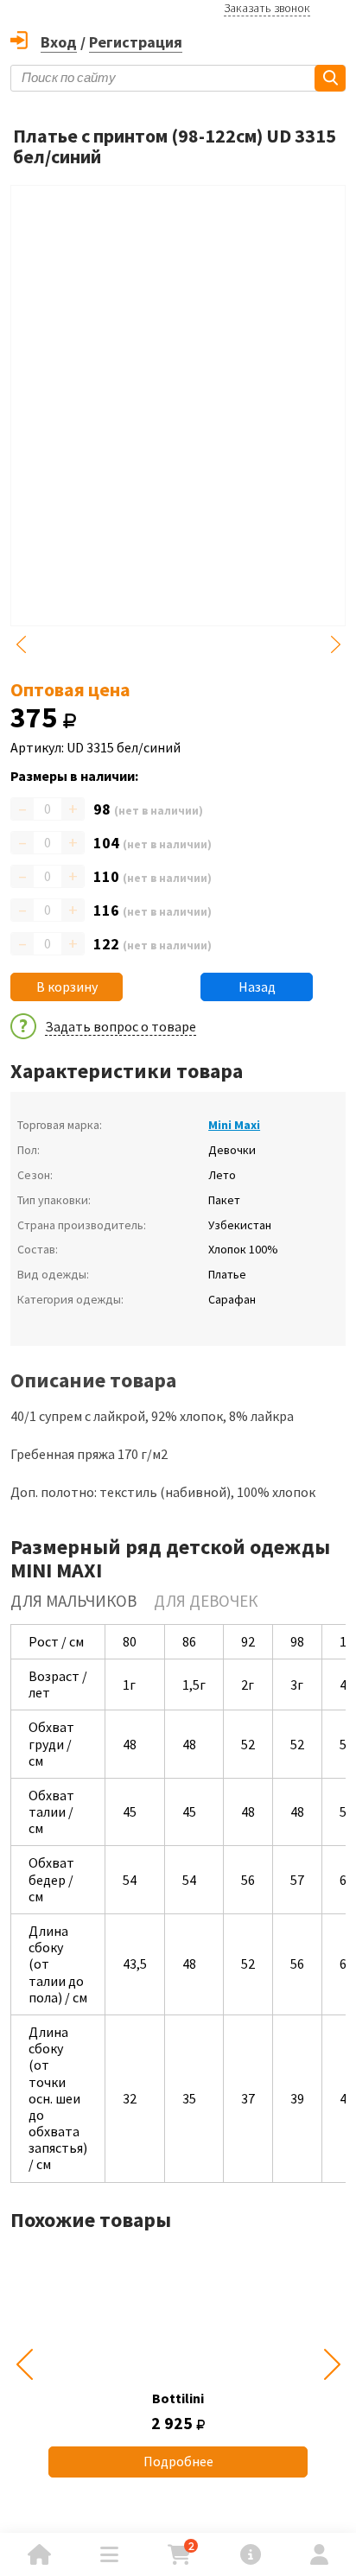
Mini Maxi (234, 1125)
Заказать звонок (267, 8)
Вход (59, 42)
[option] (178, 2364)
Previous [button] (21, 644)
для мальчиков (73, 1601)
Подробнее (178, 2461)
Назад (257, 987)
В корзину (67, 987)
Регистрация (136, 42)
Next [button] (335, 644)
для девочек (206, 1601)
